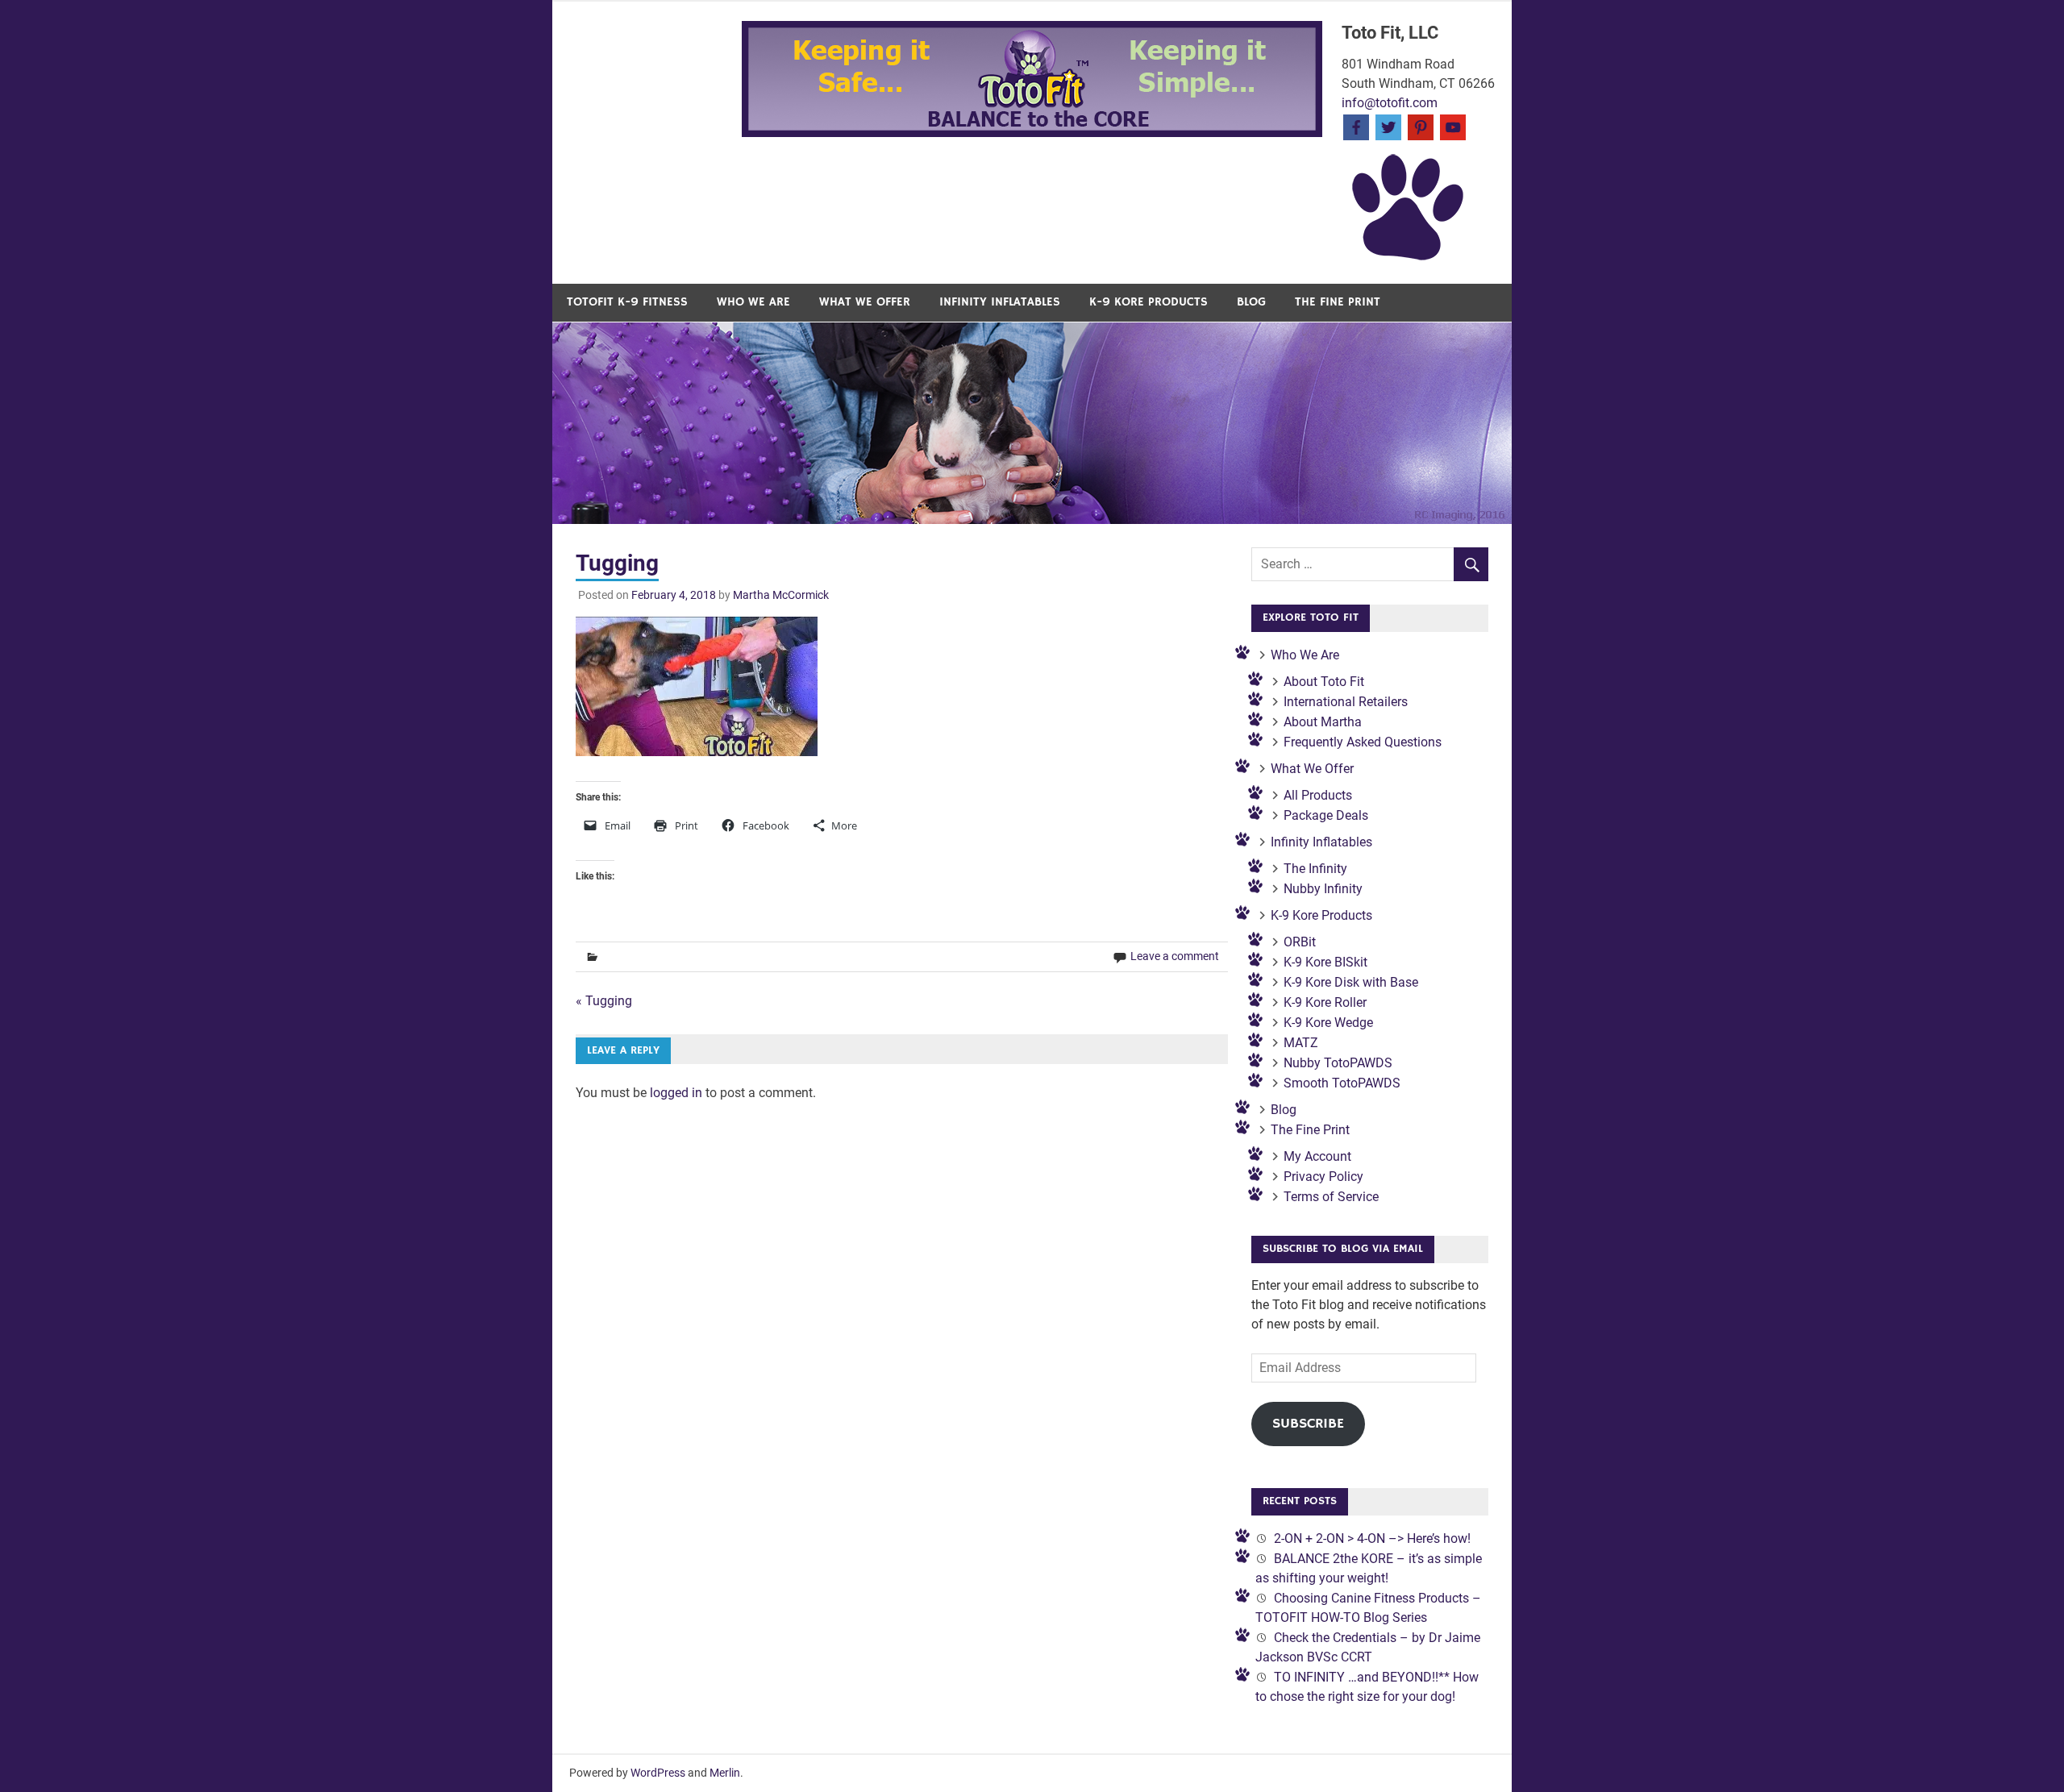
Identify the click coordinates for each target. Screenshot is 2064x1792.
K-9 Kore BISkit (1325, 962)
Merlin (725, 1773)
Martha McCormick (781, 595)
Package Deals (1326, 815)
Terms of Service (1331, 1197)
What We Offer (865, 302)
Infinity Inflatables (1000, 302)
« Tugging (604, 1001)
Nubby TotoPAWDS (1338, 1063)
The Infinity (1315, 869)
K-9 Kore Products (1149, 302)
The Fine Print (1338, 302)
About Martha (1323, 722)
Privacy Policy (1323, 1177)
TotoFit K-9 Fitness (627, 302)
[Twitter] (1388, 126)
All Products (1318, 795)
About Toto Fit (1324, 682)
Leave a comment (1175, 956)
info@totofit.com (1390, 103)
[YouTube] (1453, 126)
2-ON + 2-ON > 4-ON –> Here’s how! (1372, 1538)
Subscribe (1308, 1424)
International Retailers (1346, 702)
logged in (676, 1093)
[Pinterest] (1421, 126)
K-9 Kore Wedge (1328, 1023)
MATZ (1301, 1043)
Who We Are (753, 302)
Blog (1251, 302)
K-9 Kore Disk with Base (1351, 982)
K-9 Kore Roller (1325, 1002)
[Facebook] (1356, 126)
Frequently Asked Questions (1363, 742)
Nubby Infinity (1323, 889)
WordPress (658, 1773)
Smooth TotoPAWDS (1342, 1083)
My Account (1317, 1156)
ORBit (1300, 942)
